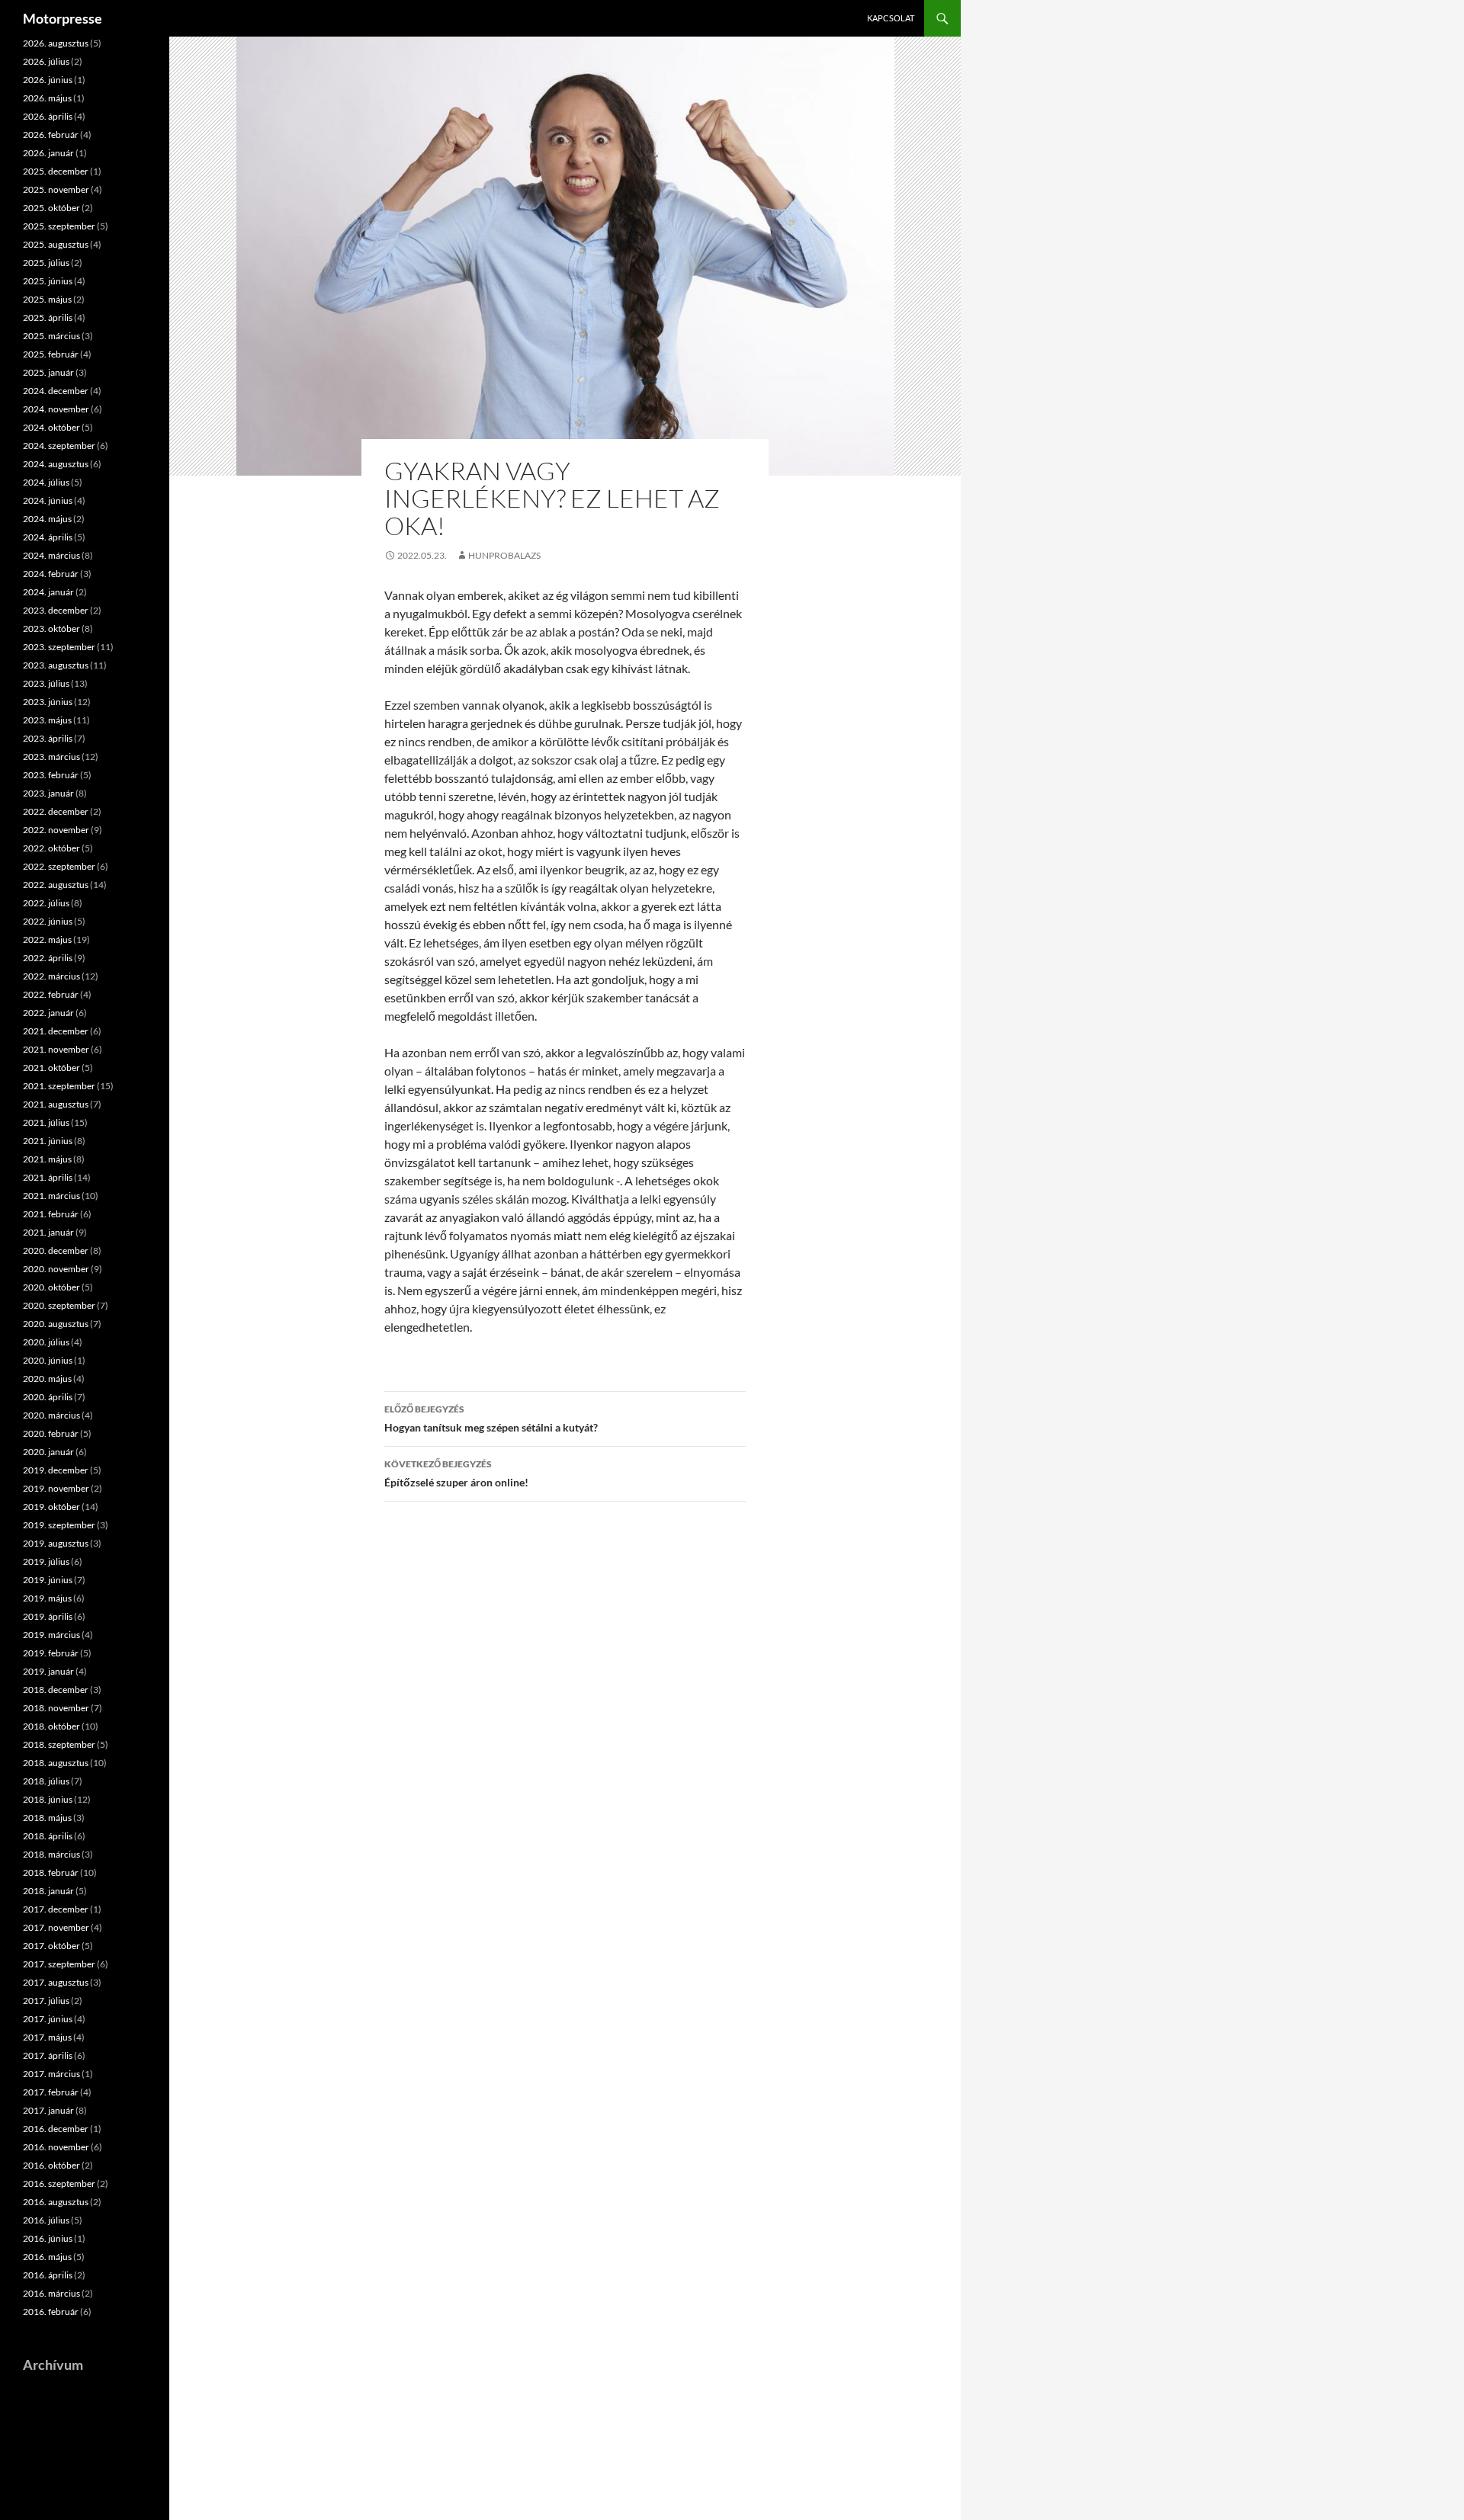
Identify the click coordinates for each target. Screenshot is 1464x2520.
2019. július (46, 1561)
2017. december (56, 1909)
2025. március (51, 336)
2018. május (47, 1818)
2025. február (51, 354)
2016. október (51, 2165)
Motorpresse (63, 18)
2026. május (47, 98)
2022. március (51, 976)
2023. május (47, 720)
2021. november (56, 1049)
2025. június (48, 281)
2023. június (48, 702)
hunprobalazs (504, 555)
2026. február (51, 135)
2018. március (51, 1854)
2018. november (56, 1708)
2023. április (48, 738)
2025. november (56, 189)
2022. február (51, 994)
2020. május (47, 1379)
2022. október (51, 848)
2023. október (51, 628)
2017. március (51, 2074)
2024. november (56, 409)
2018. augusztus (56, 1763)
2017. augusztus (56, 1982)
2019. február (51, 1653)
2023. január (48, 793)
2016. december (56, 2129)
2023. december (56, 610)
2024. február (51, 574)
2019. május (47, 1598)
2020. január (48, 1452)
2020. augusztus (56, 1324)
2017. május (47, 2037)
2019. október (51, 1507)
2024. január (48, 592)
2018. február (51, 1872)
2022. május (47, 939)
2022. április (48, 958)
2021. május (47, 1159)
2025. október (51, 208)
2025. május (47, 299)
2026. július (46, 61)
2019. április (48, 1616)
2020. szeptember (59, 1305)
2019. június (48, 1580)
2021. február (51, 1214)
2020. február (51, 1433)
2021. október (51, 1068)
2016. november (56, 2147)
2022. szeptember (59, 866)
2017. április (48, 2055)
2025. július (46, 263)
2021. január (48, 1232)
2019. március (51, 1635)
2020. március (51, 1415)
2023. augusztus (56, 665)
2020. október (51, 1287)
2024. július (46, 482)
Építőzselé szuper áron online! (456, 1473)
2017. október (51, 1946)
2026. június (48, 80)
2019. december (56, 1470)
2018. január (48, 1891)
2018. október (51, 1726)
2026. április (48, 116)
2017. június (48, 2019)
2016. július (46, 2220)
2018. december (56, 1690)
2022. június (48, 921)
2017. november (56, 1927)
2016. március (51, 2293)
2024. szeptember (59, 446)
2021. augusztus (56, 1104)
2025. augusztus (56, 244)
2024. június (48, 500)
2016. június (48, 2238)
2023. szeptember (59, 647)
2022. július (46, 903)
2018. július (46, 1781)
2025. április (48, 317)
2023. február (51, 775)
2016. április (48, 2275)
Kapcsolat (891, 18)
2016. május (47, 2257)
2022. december (56, 811)
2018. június (48, 1799)
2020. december (56, 1250)
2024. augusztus (56, 464)
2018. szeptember (59, 1744)
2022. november (56, 830)
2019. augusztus (56, 1543)
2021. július (46, 1122)
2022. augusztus (56, 885)
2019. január (48, 1671)
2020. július (46, 1342)
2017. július (46, 2001)
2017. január (48, 2110)
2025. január (48, 372)
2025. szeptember (59, 226)
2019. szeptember (59, 1525)
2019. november (56, 1488)
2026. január (48, 153)
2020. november (56, 1269)
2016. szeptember (59, 2183)
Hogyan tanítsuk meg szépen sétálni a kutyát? (491, 1419)
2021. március (51, 1196)
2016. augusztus (56, 2202)
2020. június (48, 1360)
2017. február (51, 2092)
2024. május (47, 519)
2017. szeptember (59, 1964)
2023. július (46, 683)
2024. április (48, 537)
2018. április (48, 1836)
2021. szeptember (59, 1086)
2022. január (48, 1013)
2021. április (48, 1177)
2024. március (51, 555)
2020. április (48, 1397)
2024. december (56, 391)
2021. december (56, 1031)
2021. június (48, 1141)
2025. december (56, 171)
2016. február (51, 2312)
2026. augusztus (56, 43)
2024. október (51, 427)
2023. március (51, 757)
